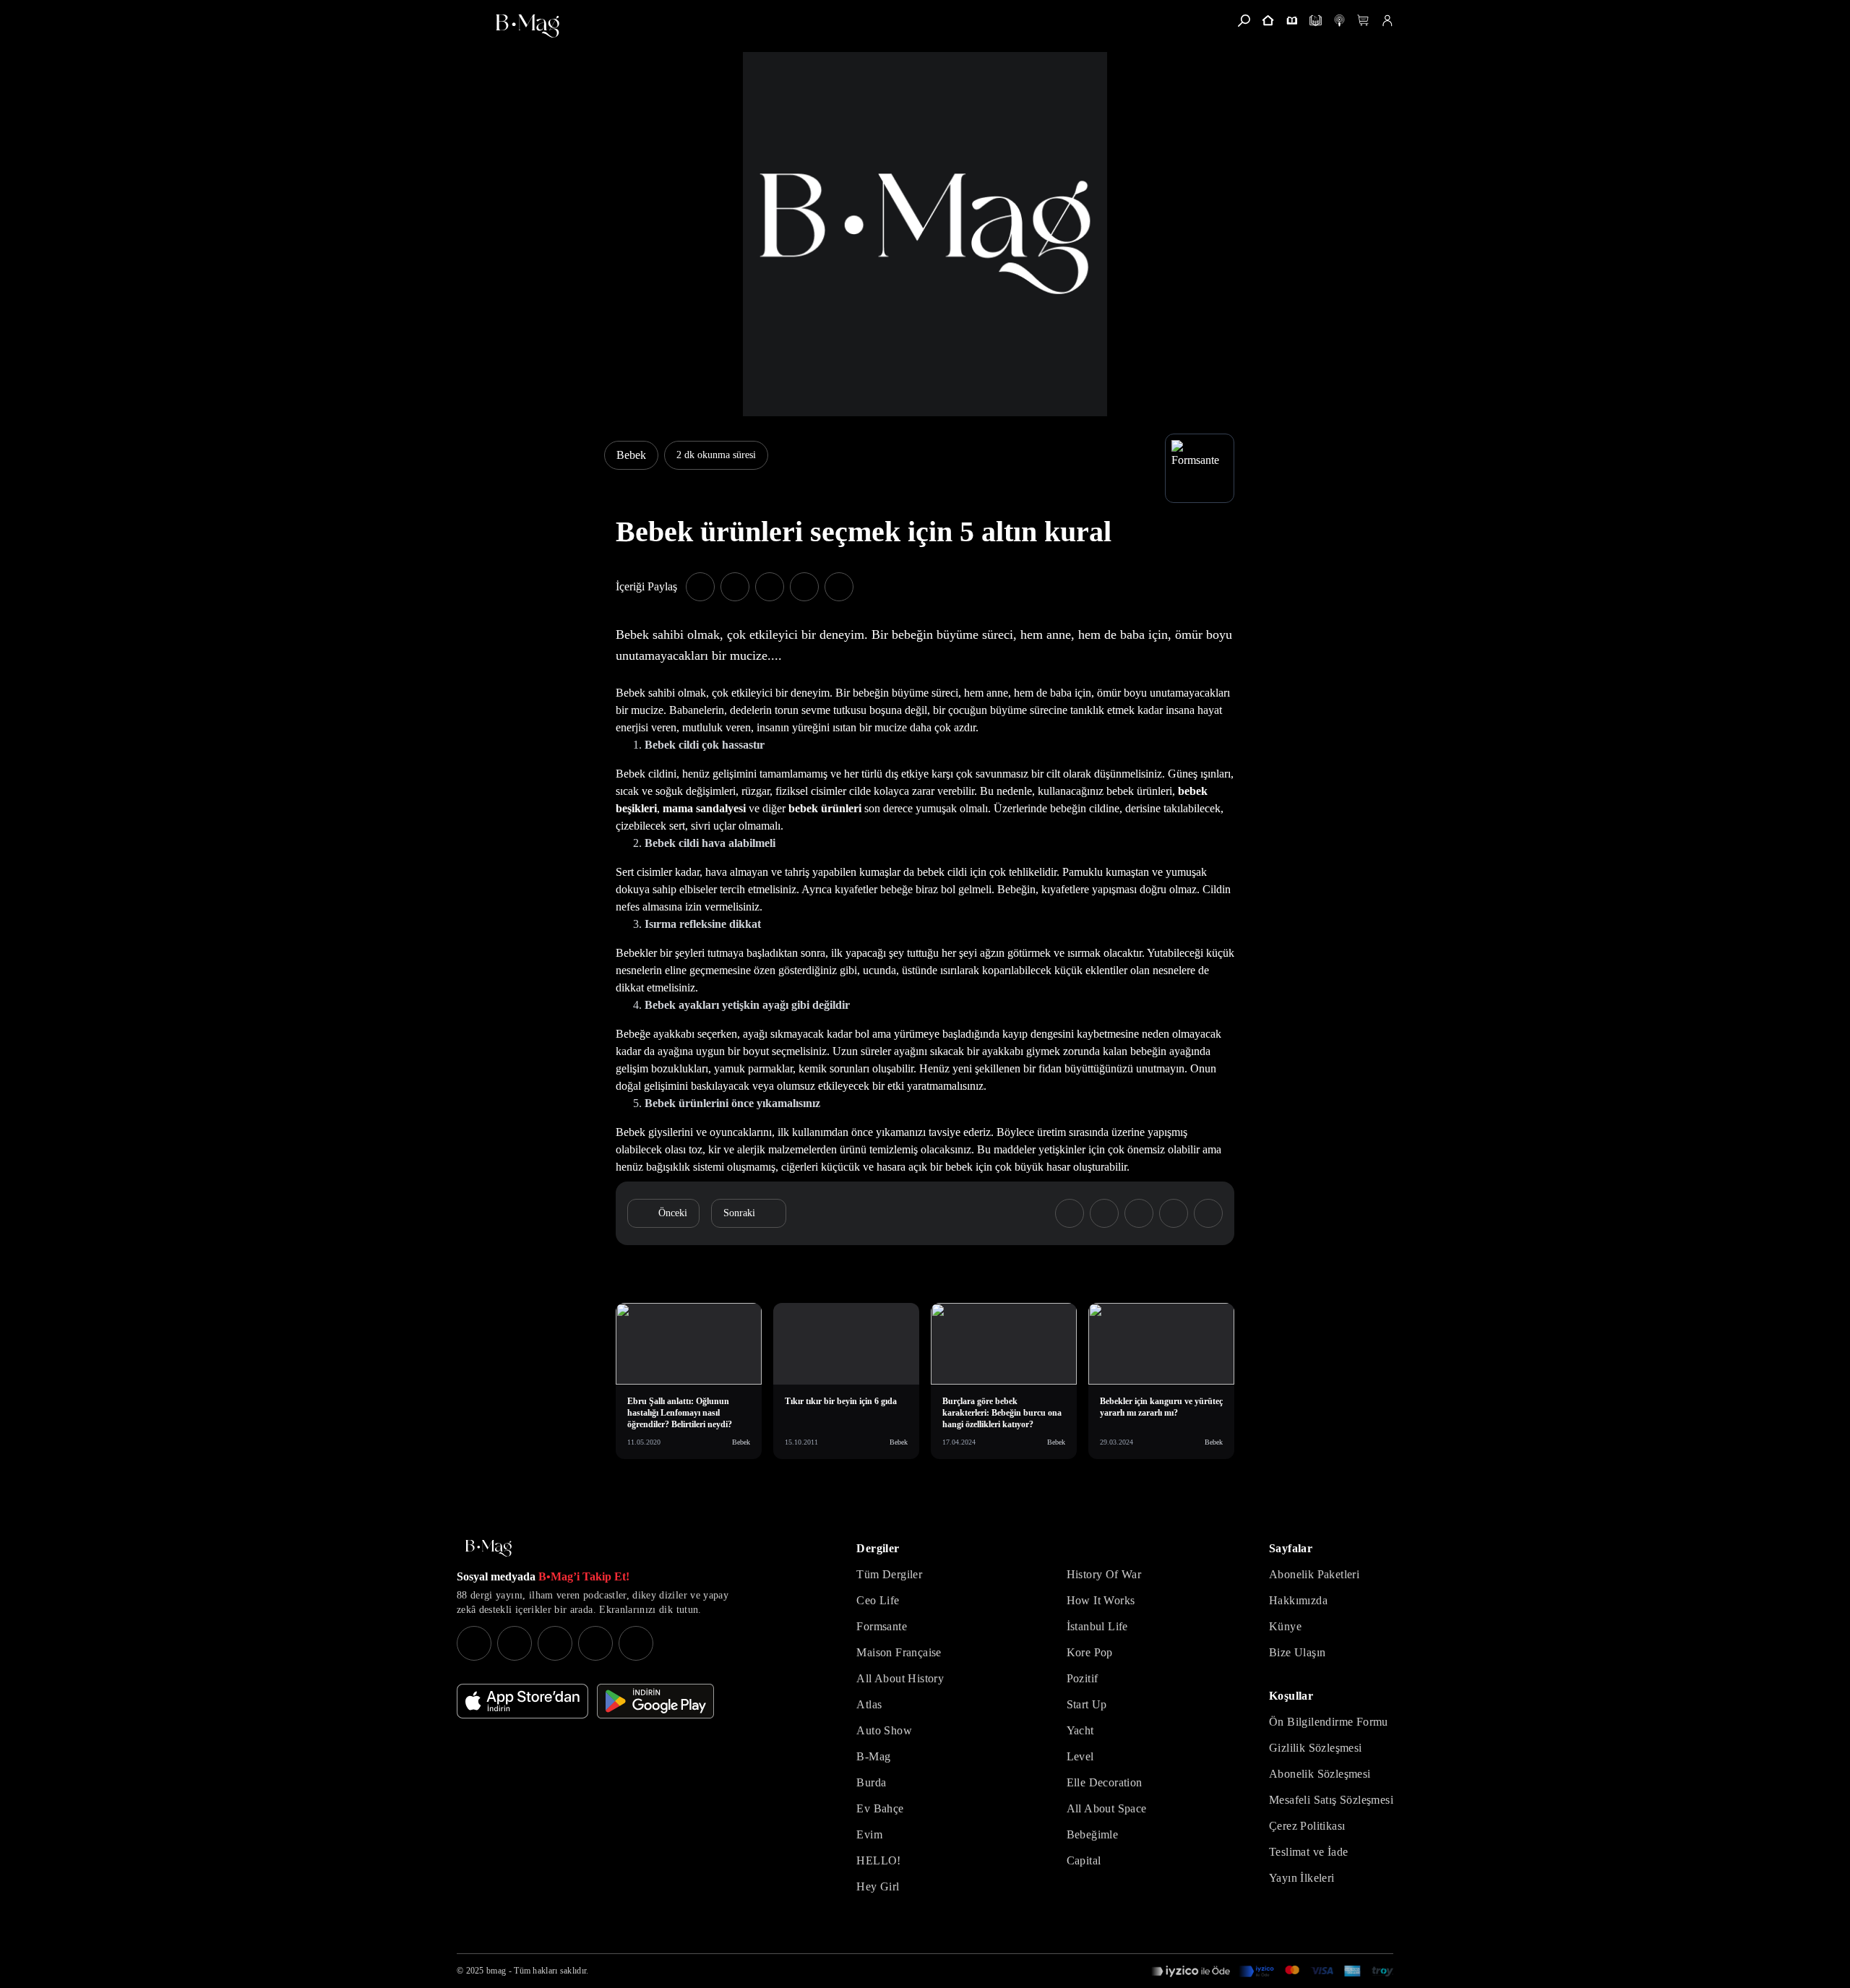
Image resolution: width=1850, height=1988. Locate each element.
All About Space (1107, 1808)
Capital (1084, 1860)
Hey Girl (878, 1886)
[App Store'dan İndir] (522, 1701)
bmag (496, 1971)
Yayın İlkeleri (1302, 1878)
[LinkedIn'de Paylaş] (804, 587)
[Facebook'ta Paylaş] (700, 587)
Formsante (882, 1626)
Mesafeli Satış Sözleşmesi (1331, 1800)
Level (1080, 1756)
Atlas (869, 1704)
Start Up (1087, 1704)
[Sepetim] (1363, 21)
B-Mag (873, 1756)
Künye (1285, 1626)
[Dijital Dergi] (1316, 21)
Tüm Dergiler (889, 1574)
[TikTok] (636, 1643)
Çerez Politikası (1307, 1826)
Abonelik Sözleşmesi (1320, 1774)
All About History (900, 1678)
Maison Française (899, 1652)
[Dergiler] (1292, 21)
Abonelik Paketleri (1314, 1574)
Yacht (1080, 1730)
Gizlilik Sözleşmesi (1316, 1748)
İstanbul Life (1097, 1626)
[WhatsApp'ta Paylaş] (770, 587)
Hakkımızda (1298, 1600)
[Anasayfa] (1268, 21)
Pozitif (1083, 1678)
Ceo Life (878, 1600)
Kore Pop (1090, 1652)
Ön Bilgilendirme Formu (1329, 1722)
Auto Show (884, 1730)
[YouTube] (515, 1643)
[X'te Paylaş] (735, 587)
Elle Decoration (1105, 1782)
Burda (871, 1782)
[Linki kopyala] (839, 587)
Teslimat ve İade (1308, 1852)
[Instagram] (474, 1643)
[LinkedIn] (595, 1643)
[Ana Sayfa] (489, 1548)
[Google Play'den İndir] (655, 1701)
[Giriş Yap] (1387, 21)
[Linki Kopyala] (1208, 1213)
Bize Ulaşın (1297, 1652)
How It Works (1101, 1600)
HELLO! (878, 1860)
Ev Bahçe (880, 1808)
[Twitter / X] (555, 1643)
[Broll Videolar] (1339, 21)
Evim (869, 1834)
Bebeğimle (1093, 1834)
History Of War (1104, 1574)
